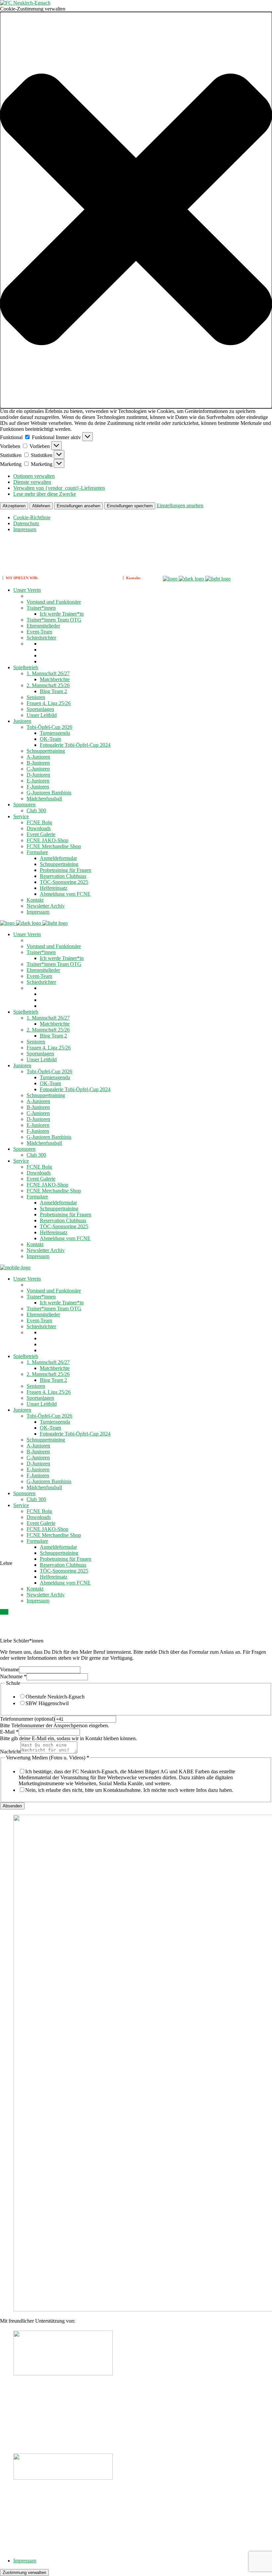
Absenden (12, 1806)
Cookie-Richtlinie (32, 517)
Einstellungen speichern (130, 506)
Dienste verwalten (32, 482)
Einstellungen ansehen (78, 506)
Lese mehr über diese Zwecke (45, 494)
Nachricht (10, 1752)
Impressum (25, 529)
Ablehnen (41, 506)
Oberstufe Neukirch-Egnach (55, 1697)
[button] (136, 210)
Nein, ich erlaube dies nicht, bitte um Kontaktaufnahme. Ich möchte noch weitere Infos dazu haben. (129, 1790)
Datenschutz (26, 523)
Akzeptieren (14, 506)
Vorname (9, 1669)
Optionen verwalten (34, 476)
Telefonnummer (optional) (27, 1719)
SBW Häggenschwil (47, 1703)
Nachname (13, 1676)
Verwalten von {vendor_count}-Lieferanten (59, 488)
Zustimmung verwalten (24, 2573)
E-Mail (9, 1732)
